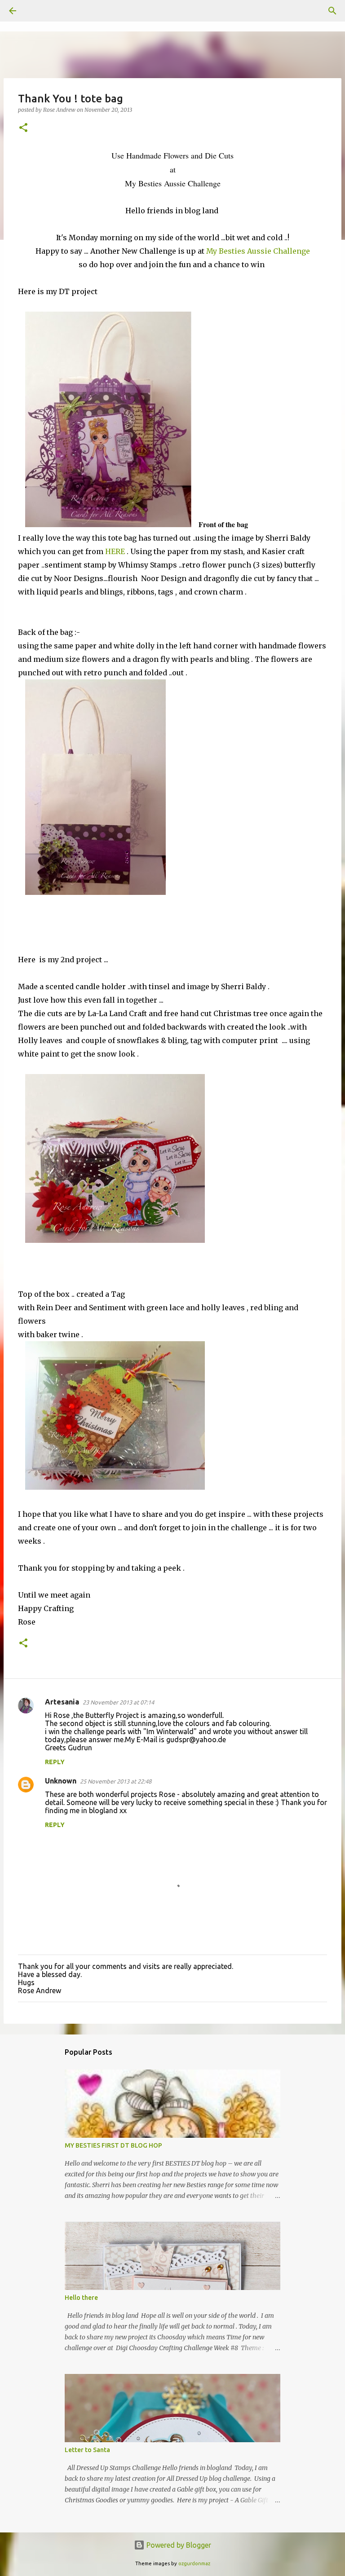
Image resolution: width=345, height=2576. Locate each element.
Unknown (61, 1781)
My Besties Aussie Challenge (258, 251)
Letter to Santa (87, 2450)
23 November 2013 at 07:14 (118, 1702)
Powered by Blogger (178, 2545)
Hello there (81, 2298)
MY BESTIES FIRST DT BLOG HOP (113, 2145)
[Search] (38, 11)
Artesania (62, 1702)
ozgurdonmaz (194, 2563)
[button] (23, 128)
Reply (55, 1762)
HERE (115, 551)
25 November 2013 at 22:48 (116, 1781)
